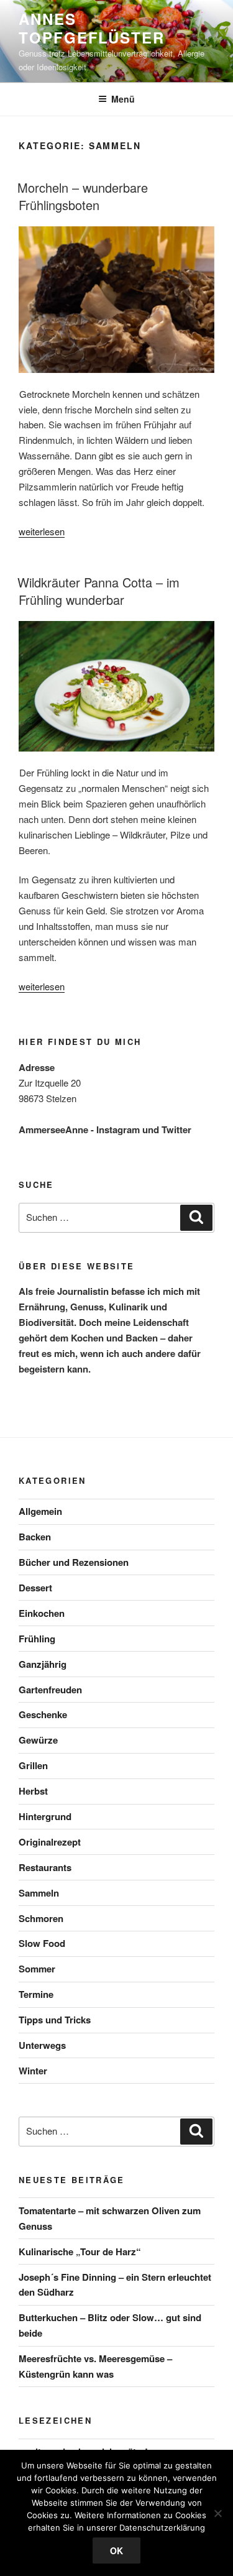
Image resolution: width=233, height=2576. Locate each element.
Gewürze (38, 1740)
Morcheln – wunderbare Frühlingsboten (83, 196)
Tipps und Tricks (55, 2020)
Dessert (35, 1588)
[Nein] (217, 2513)
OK (116, 2551)
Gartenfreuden (50, 1690)
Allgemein (40, 1511)
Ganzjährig (43, 1664)
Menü (123, 99)
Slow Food (42, 1943)
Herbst (33, 1791)
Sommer (37, 1969)
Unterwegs (42, 2045)
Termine (36, 1994)
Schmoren (41, 1918)
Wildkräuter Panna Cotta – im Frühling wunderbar (98, 591)
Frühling (37, 1639)
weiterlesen (42, 531)
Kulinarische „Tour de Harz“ (80, 2252)
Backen (35, 1537)
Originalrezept (50, 1842)
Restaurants (45, 1867)
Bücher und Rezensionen (74, 1562)
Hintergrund (45, 1816)
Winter (33, 2071)
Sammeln (39, 1893)
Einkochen (42, 1613)
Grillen (33, 1765)
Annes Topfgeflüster (92, 28)
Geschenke (43, 1714)
